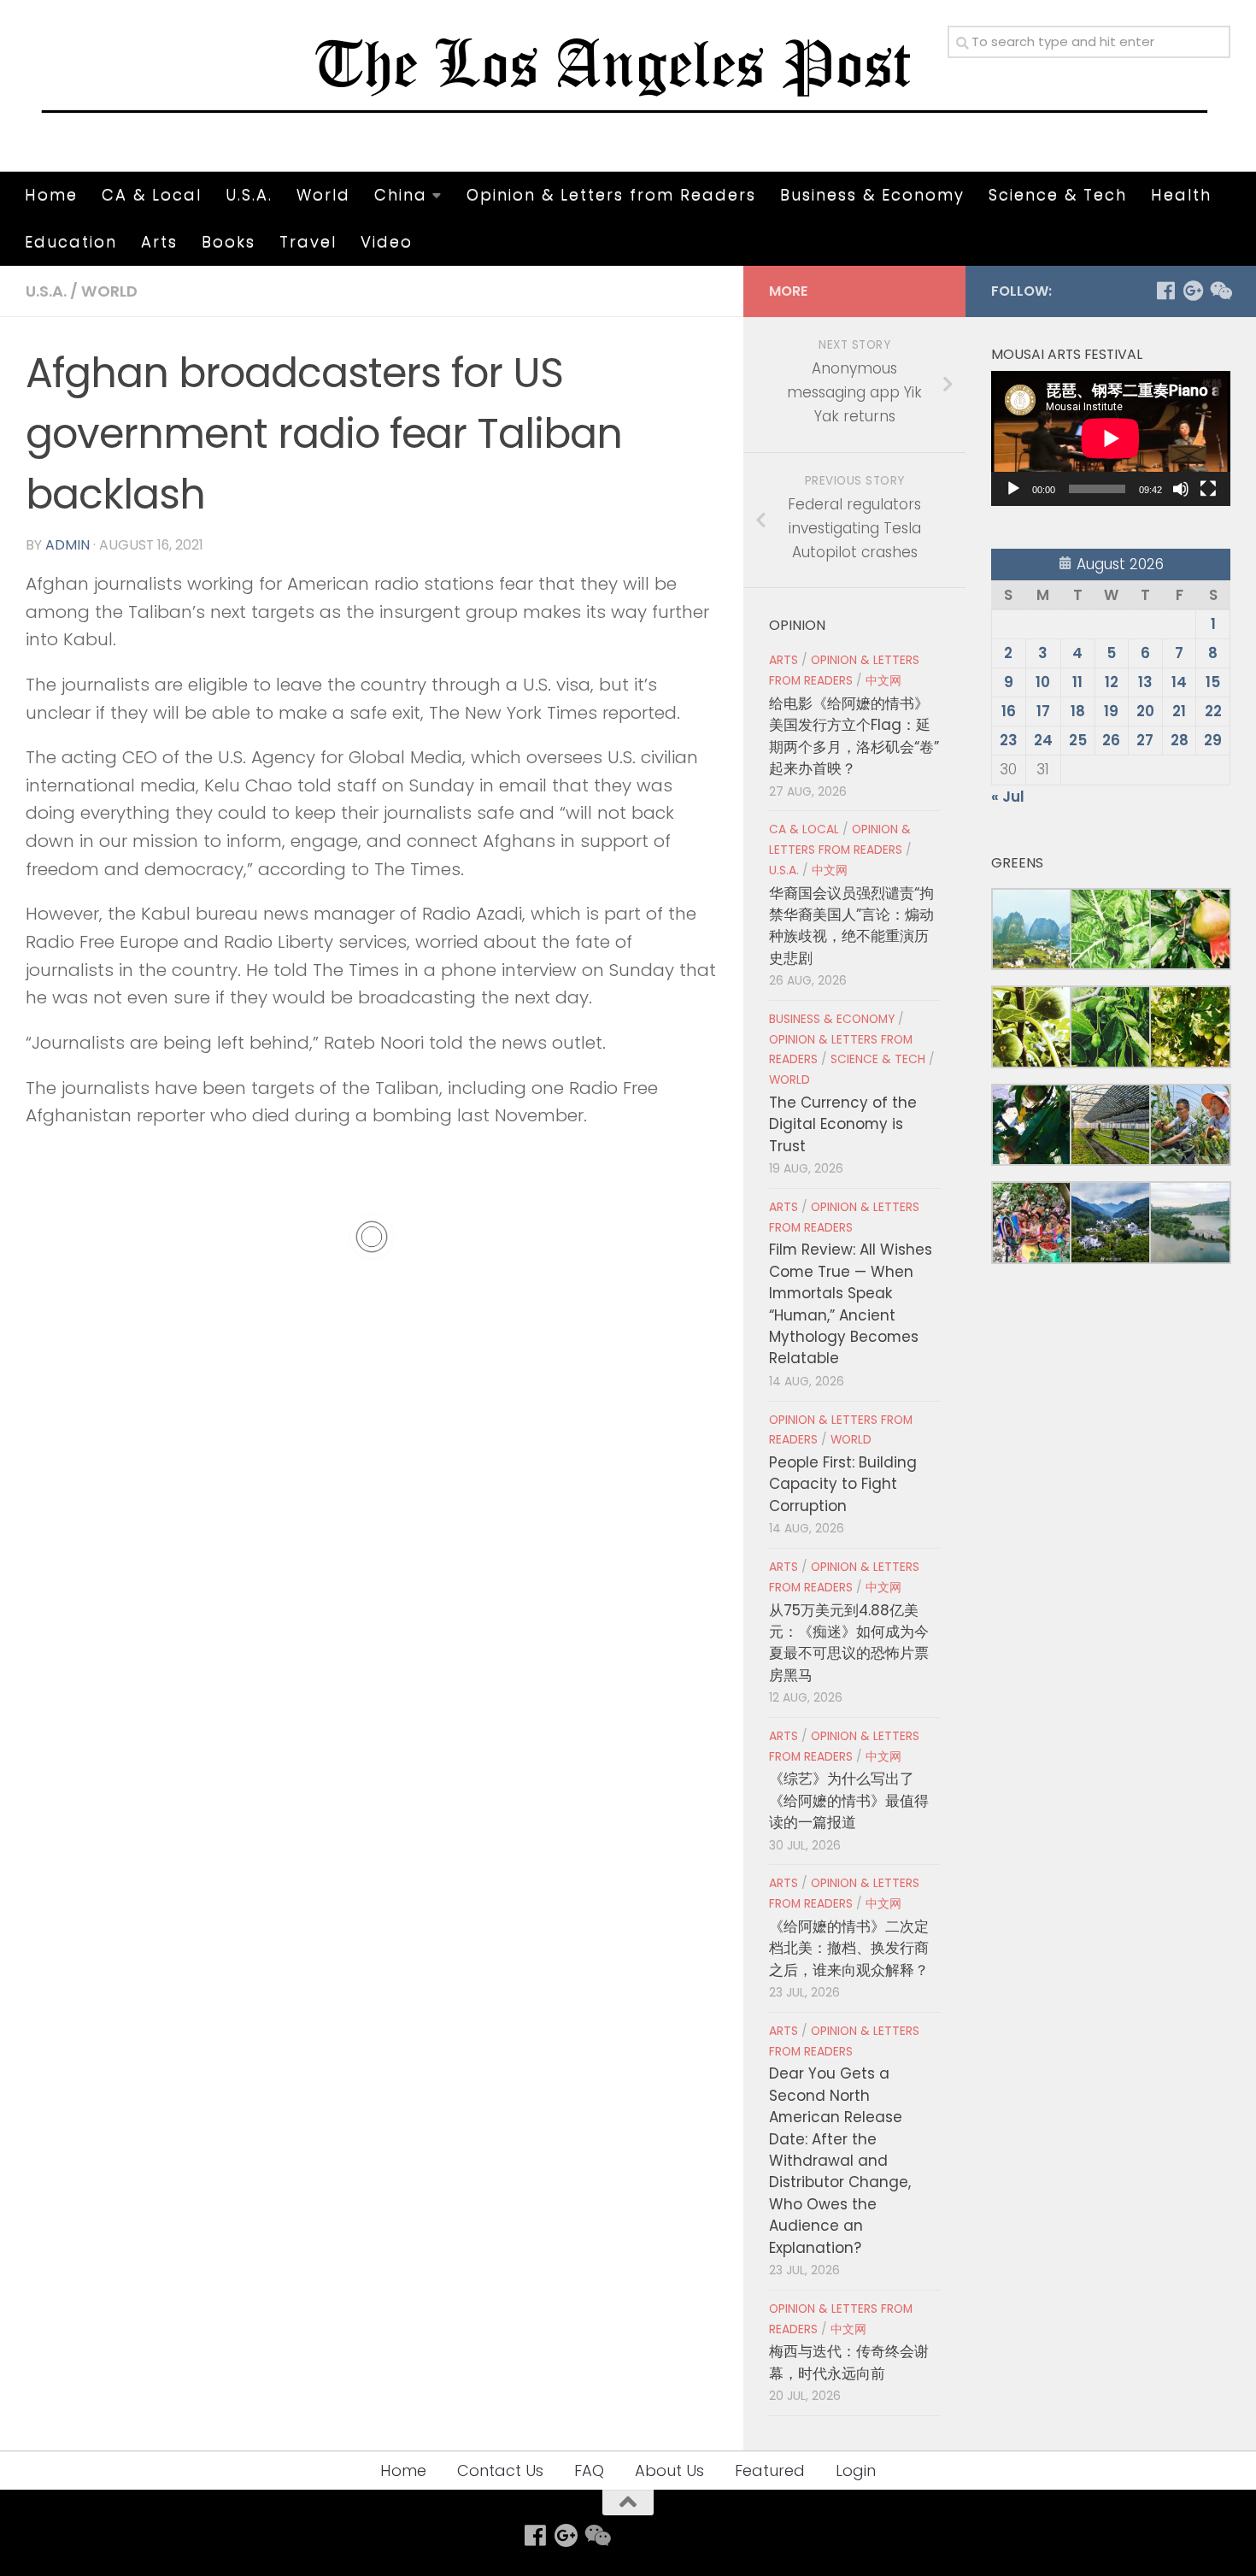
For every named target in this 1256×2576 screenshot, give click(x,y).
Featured (770, 2470)
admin (67, 545)
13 (1145, 682)
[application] (1111, 438)
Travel (308, 241)
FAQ (589, 2470)
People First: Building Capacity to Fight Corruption (843, 1484)
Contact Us (500, 2470)
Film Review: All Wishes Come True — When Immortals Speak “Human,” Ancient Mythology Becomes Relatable (851, 1304)
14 (1179, 682)
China (401, 194)
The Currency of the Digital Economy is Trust (843, 1124)
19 (1111, 711)
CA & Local (152, 194)
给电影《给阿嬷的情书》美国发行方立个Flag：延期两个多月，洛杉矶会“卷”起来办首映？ (854, 736)
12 (1112, 682)
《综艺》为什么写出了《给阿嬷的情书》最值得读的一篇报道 (849, 1800)
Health (1181, 194)
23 (1009, 740)
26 (1111, 740)
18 (1078, 711)
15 (1213, 682)
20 (1145, 711)
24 (1043, 740)
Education (71, 241)
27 (1145, 740)
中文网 (883, 681)
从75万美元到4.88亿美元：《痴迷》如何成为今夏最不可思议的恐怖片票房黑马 (849, 1643)
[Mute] (1181, 489)
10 (1043, 682)
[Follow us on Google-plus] (1193, 291)
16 (1009, 711)
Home (51, 194)
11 (1077, 682)
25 (1078, 740)
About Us (669, 2470)
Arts (159, 241)
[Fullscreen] (1208, 489)
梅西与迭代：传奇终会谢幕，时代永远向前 (849, 2362)
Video (387, 241)
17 (1043, 711)
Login (856, 2470)
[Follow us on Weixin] (1220, 291)
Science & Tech (1058, 194)
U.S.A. (249, 194)
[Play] (1013, 489)
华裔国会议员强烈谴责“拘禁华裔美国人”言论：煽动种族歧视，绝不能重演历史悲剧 (851, 926)
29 (1213, 740)
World (323, 194)
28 (1180, 740)
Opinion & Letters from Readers (611, 194)
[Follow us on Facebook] (1165, 291)
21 (1179, 711)
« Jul (1008, 797)
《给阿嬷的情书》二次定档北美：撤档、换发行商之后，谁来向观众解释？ (849, 1948)
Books (229, 241)
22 (1213, 711)
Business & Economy (872, 194)
